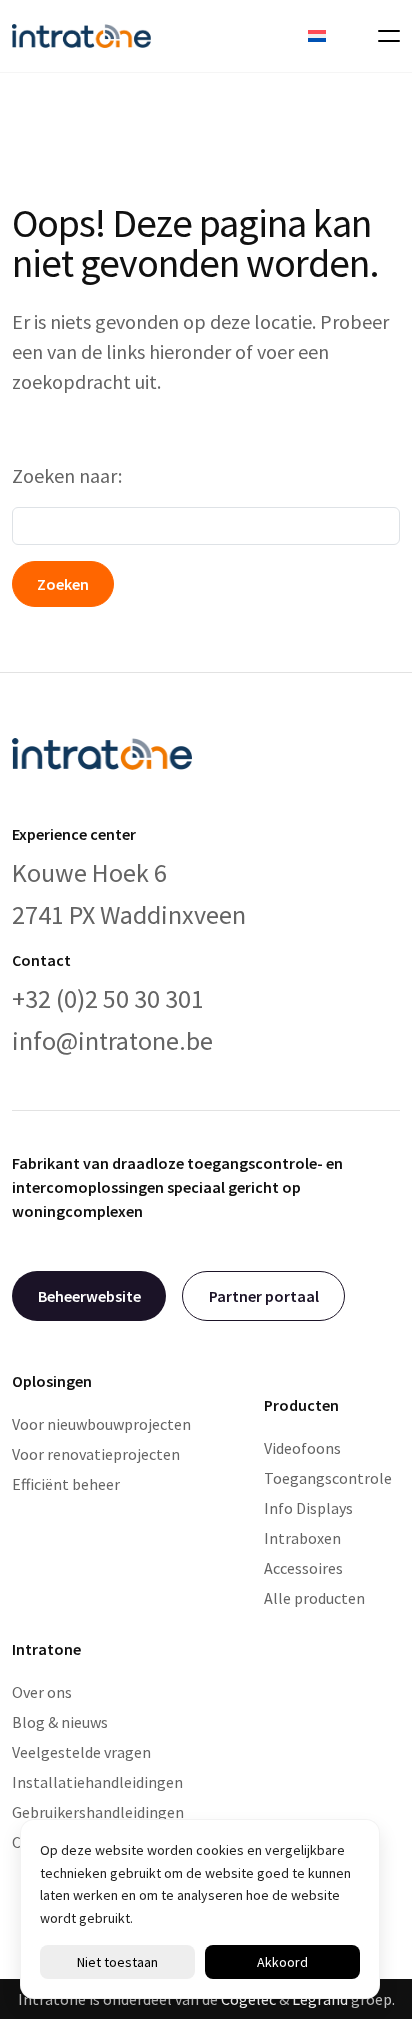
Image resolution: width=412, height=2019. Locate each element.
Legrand (320, 1999)
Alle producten (314, 1598)
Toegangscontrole (328, 1478)
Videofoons (302, 1448)
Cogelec (248, 1999)
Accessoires (303, 1568)
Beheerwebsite (89, 1296)
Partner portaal (264, 1296)
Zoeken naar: (67, 475)
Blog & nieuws (60, 1722)
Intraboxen (302, 1538)
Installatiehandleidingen (97, 1782)
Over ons (42, 1692)
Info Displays (308, 1508)
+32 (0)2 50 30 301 (108, 998)
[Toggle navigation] (383, 36)
